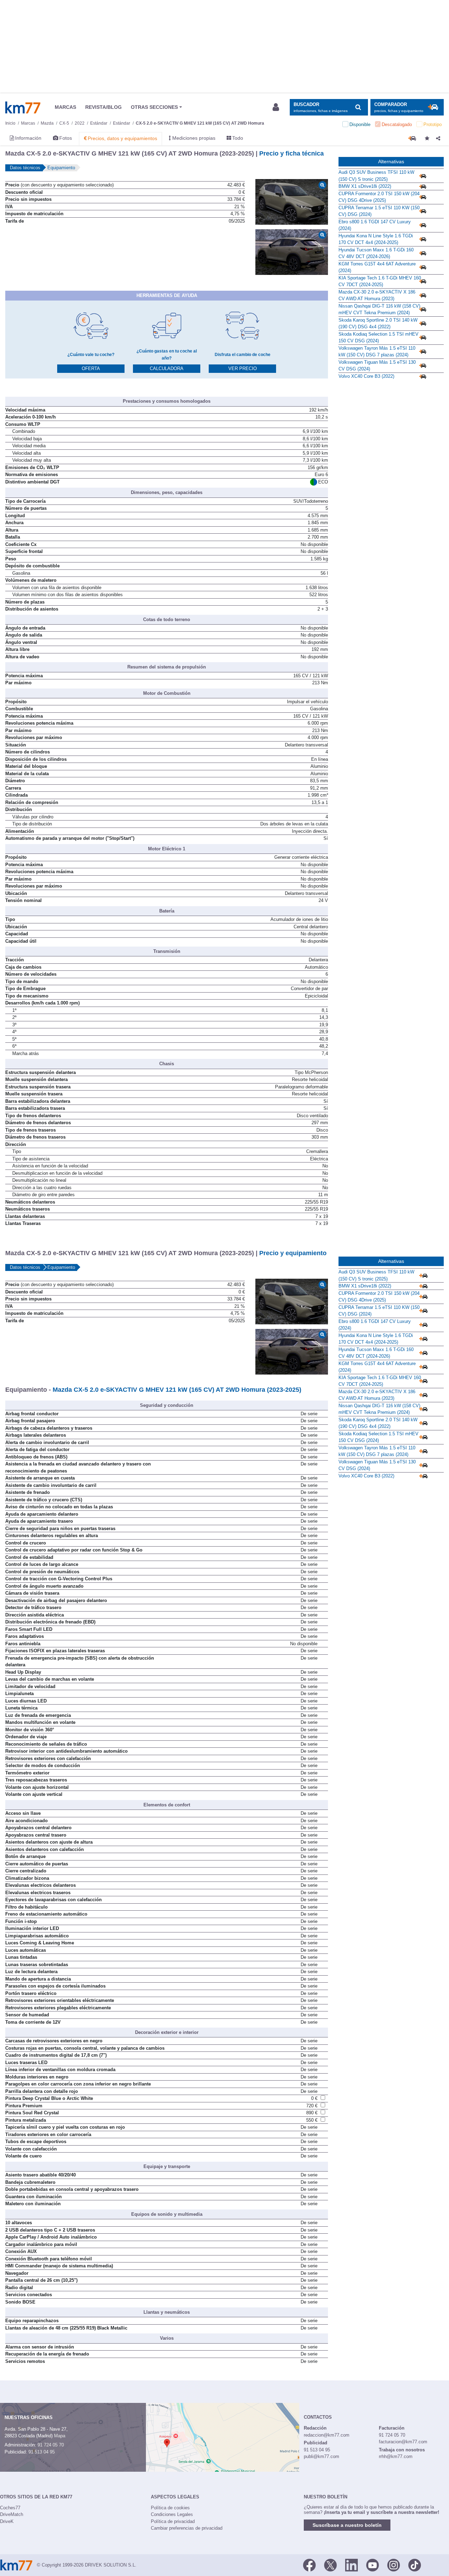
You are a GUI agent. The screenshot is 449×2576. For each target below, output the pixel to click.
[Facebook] (309, 2564)
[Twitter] (330, 2564)
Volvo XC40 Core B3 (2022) (366, 376)
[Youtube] (373, 2564)
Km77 (23, 107)
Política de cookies (170, 2508)
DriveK (7, 2521)
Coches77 (10, 2508)
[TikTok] (415, 2564)
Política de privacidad (173, 2521)
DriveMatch (12, 2514)
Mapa (60, 2436)
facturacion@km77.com (403, 2442)
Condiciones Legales (172, 2514)
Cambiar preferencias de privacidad (187, 2528)
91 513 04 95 (42, 2452)
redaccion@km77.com (327, 2435)
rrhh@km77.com (396, 2456)
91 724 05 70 (51, 2445)
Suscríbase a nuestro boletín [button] (347, 2525)
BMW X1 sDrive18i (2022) (365, 186)
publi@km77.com (321, 2456)
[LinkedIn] (351, 2564)
